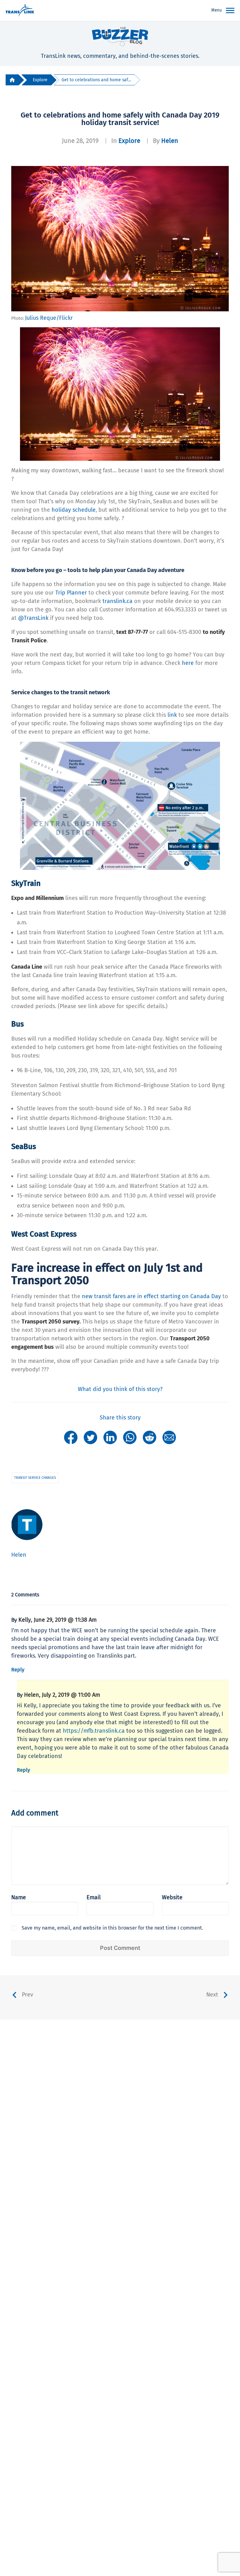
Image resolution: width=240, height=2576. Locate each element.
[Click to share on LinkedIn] (110, 1437)
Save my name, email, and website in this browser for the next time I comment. (112, 1928)
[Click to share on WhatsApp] (130, 1437)
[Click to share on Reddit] (150, 1437)
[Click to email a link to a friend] (169, 1437)
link (172, 715)
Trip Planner (71, 593)
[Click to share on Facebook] (71, 1437)
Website (172, 1897)
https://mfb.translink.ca (94, 1731)
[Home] (12, 80)
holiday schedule (74, 510)
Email (94, 1897)
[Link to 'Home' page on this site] (20, 11)
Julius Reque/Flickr (49, 318)
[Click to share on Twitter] (90, 1437)
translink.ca (117, 601)
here (188, 663)
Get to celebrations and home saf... (96, 80)
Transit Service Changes (35, 1478)
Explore (40, 80)
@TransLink (33, 618)
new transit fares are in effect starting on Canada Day (151, 1296)
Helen (170, 141)
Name (19, 1897)
